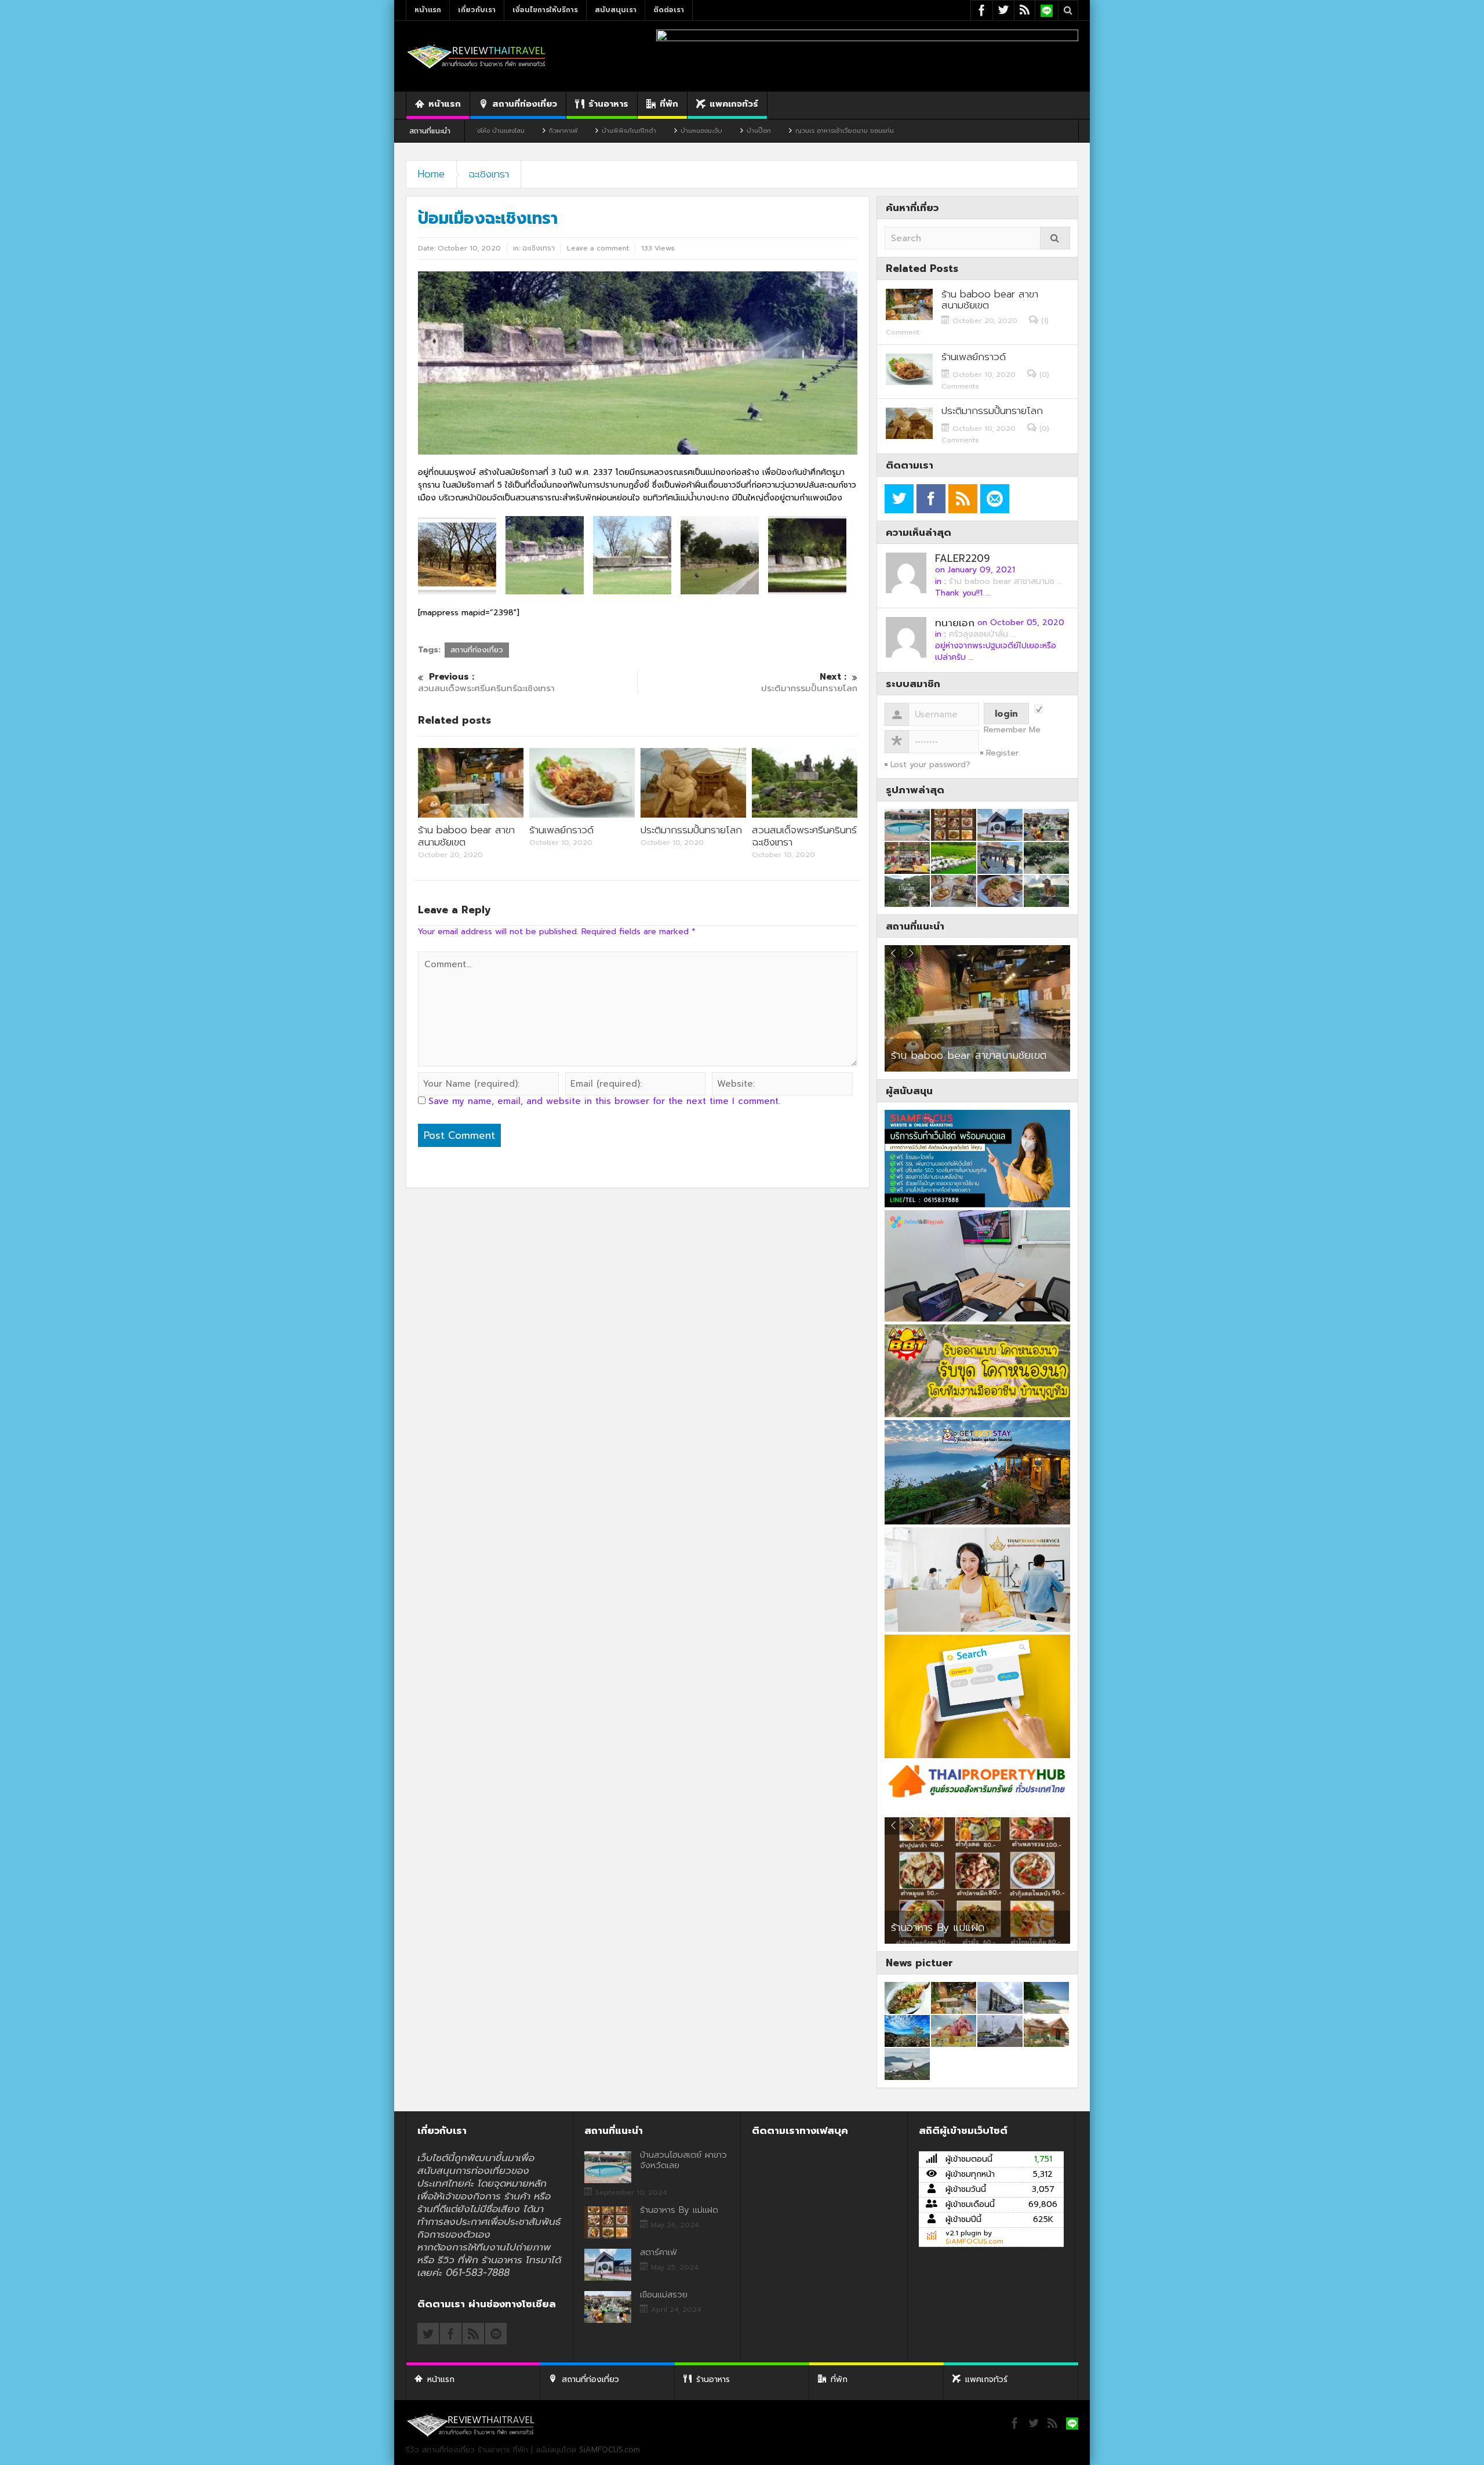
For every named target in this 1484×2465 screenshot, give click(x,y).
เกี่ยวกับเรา (477, 10)
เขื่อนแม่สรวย (664, 2295)
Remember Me (1012, 730)
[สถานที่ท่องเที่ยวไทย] (477, 56)
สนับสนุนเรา (616, 10)
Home (431, 174)
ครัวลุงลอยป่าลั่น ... (983, 634)
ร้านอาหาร (608, 104)
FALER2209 (963, 558)
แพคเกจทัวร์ (734, 104)
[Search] (1055, 238)
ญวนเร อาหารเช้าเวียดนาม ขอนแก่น (717, 131)
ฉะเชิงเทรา (489, 174)
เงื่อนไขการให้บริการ (545, 10)
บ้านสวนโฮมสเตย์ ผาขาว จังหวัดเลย (683, 2160)
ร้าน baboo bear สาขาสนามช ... (1006, 581)
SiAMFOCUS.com (974, 2241)
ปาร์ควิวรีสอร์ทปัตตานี (938, 1055)
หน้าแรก (428, 10)
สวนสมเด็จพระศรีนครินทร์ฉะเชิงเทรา (486, 683)
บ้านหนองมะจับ (574, 131)
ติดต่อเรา (669, 10)
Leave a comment (598, 248)
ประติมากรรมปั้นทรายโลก (691, 830)
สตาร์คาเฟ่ (911, 1928)
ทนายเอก (955, 623)
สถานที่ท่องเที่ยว (525, 104)
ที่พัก (669, 104)
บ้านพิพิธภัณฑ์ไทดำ (501, 131)
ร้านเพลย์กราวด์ (561, 830)
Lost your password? (930, 765)
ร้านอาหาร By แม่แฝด (679, 2210)
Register (1002, 753)
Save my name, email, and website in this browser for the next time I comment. (604, 1101)
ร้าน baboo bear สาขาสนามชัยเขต (466, 836)
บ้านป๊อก (631, 131)
